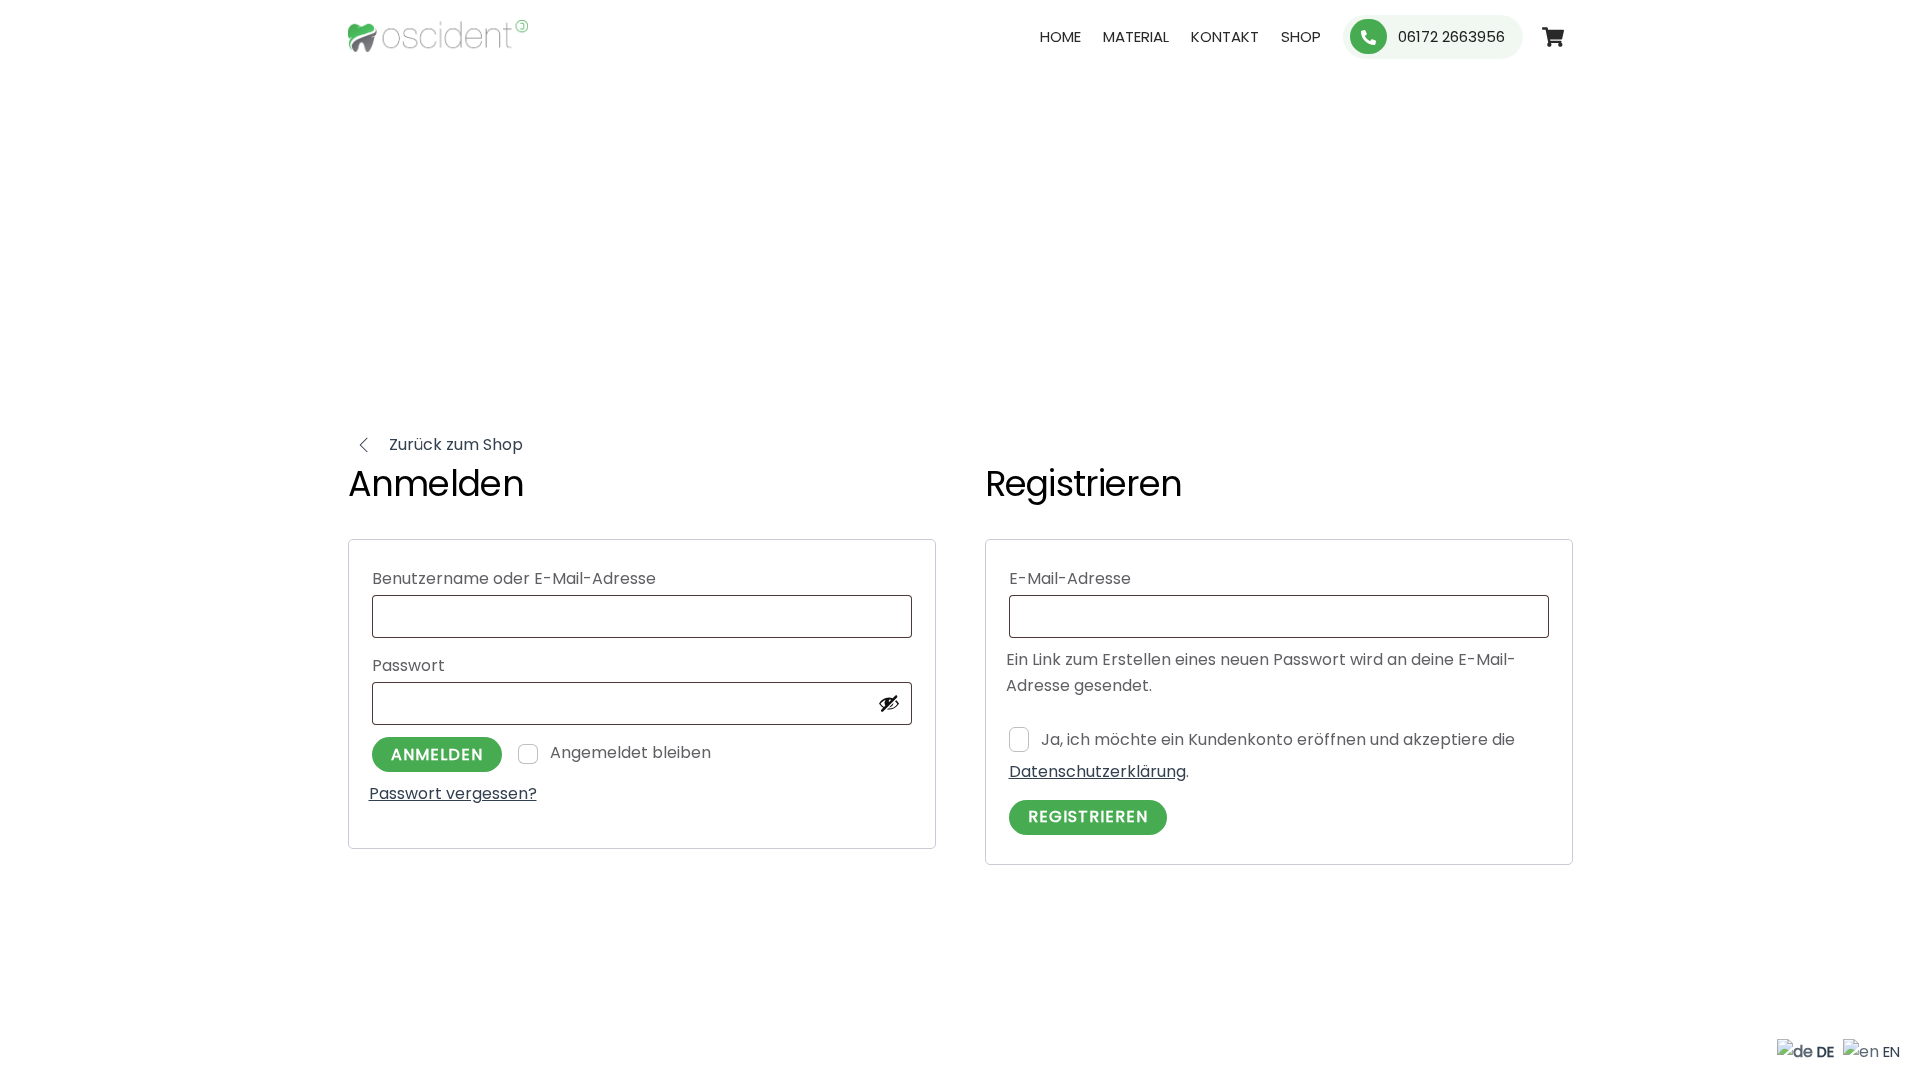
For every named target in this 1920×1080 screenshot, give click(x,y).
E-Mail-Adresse (1122, 578)
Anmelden (437, 754)
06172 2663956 (1449, 36)
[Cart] (1553, 37)
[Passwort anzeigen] (889, 703)
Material (1136, 36)
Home (1060, 36)
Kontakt (1225, 36)
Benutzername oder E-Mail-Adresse (566, 578)
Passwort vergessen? (453, 793)
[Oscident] (438, 43)
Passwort (460, 665)
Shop (1301, 36)
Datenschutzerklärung (1097, 771)
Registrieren (1088, 816)
